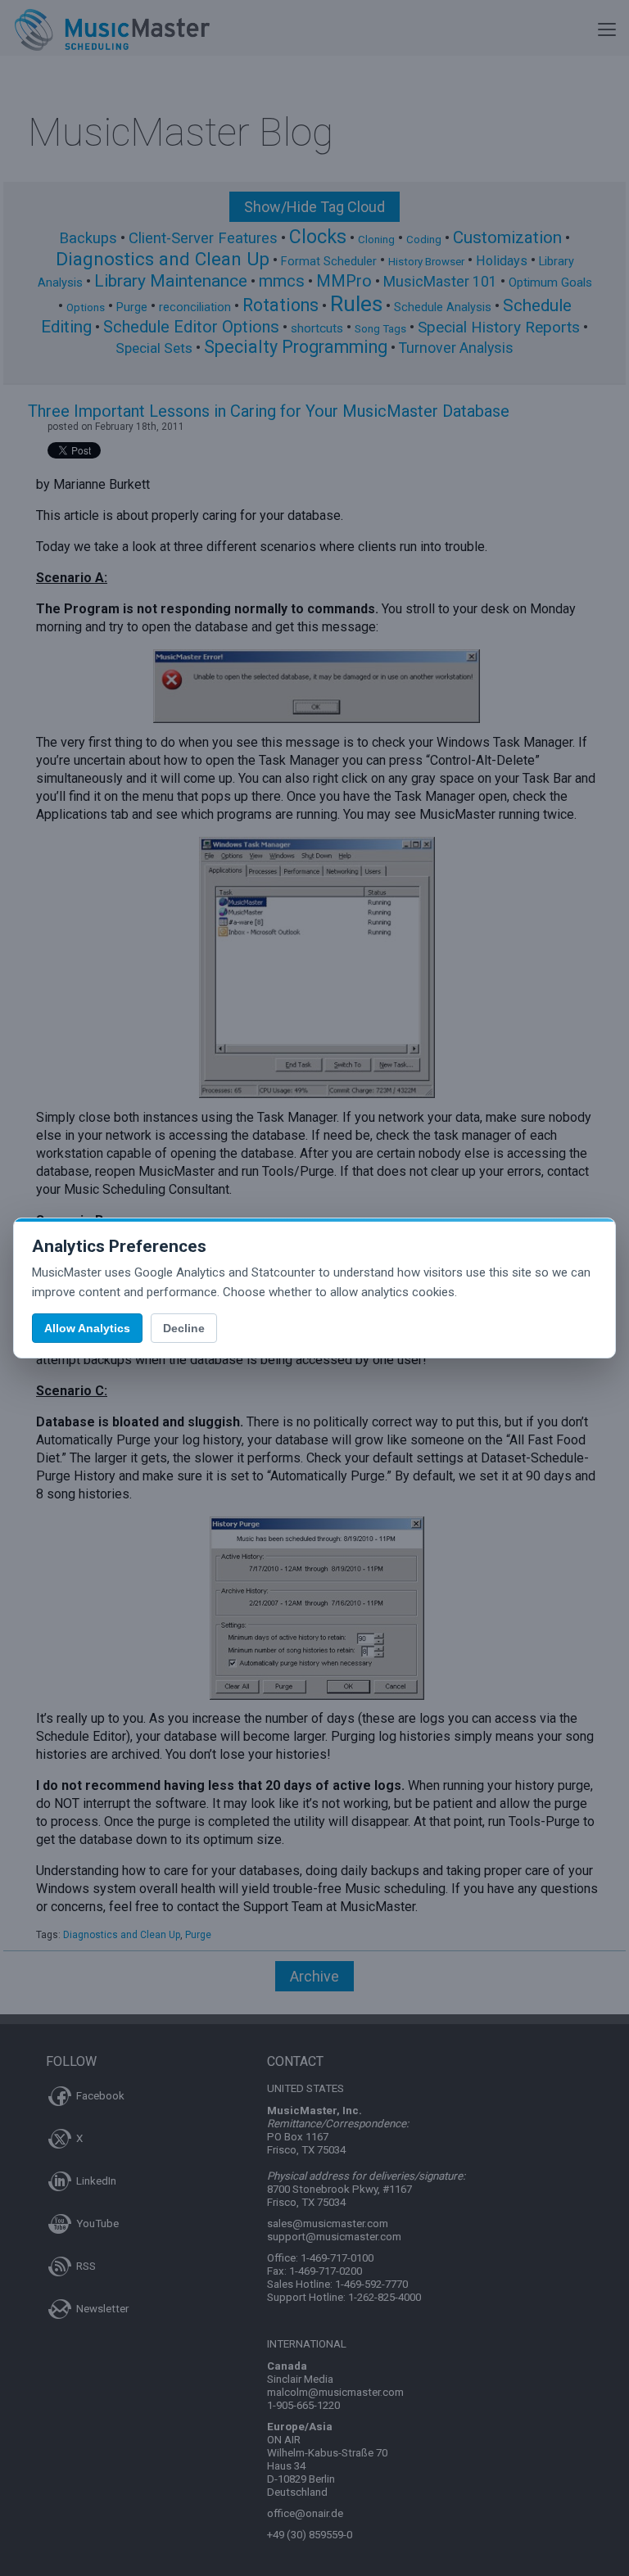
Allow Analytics (87, 1328)
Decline (184, 1328)
